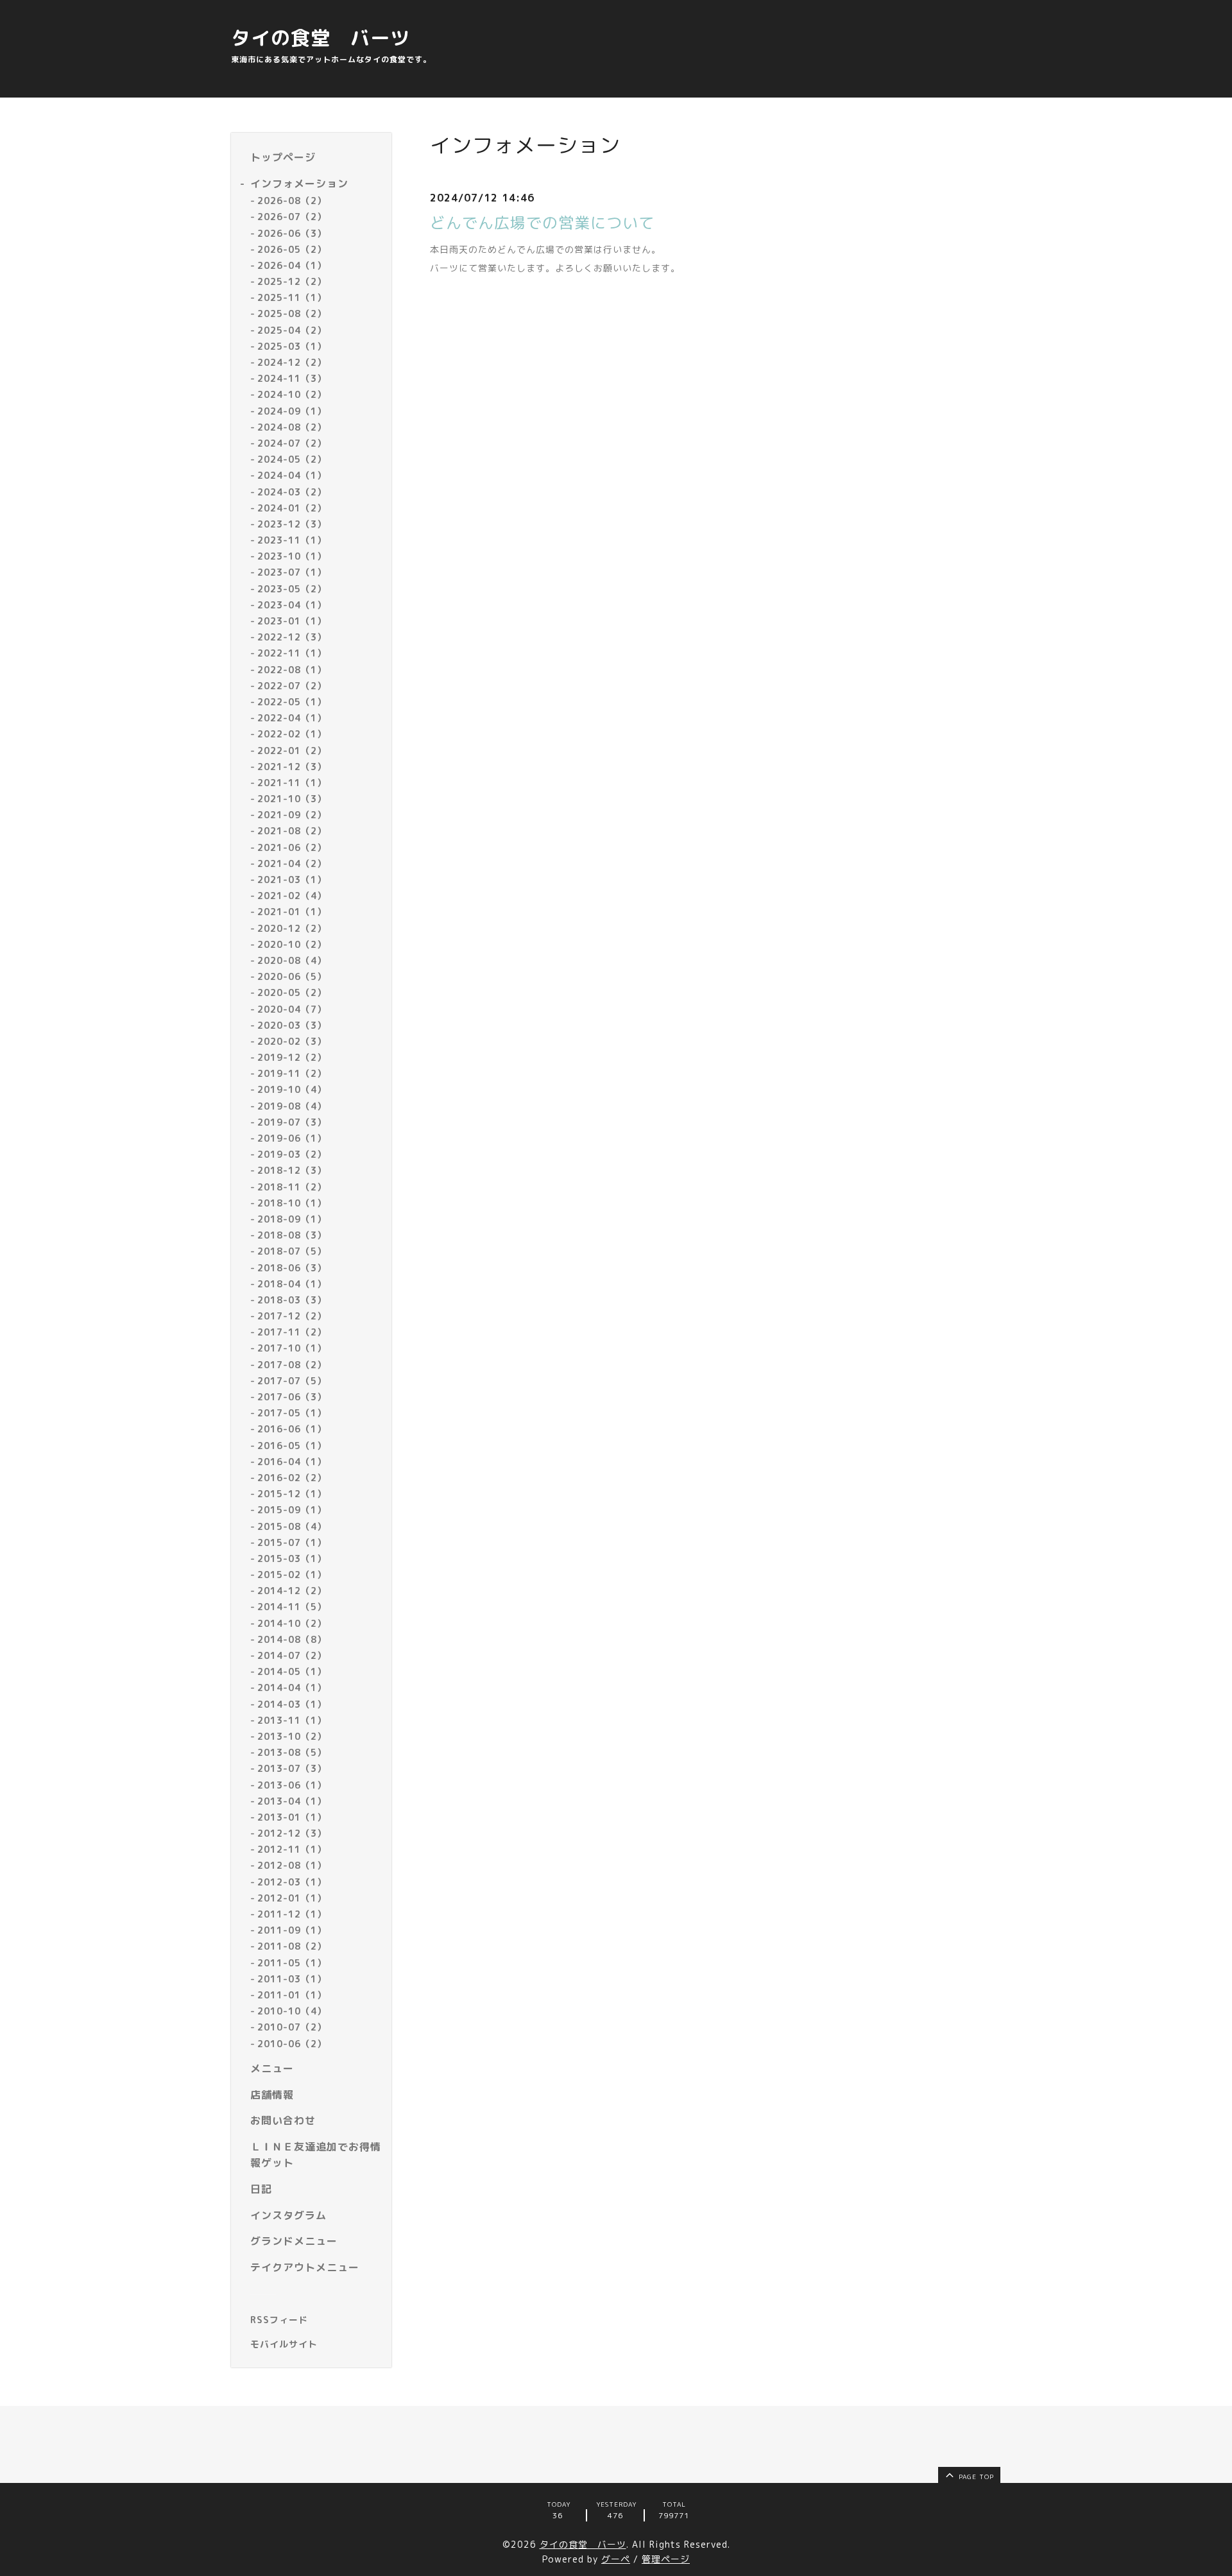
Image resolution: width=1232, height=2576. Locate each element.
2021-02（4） (292, 896)
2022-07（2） (292, 686)
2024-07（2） (292, 443)
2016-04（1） (292, 1462)
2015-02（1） (292, 1575)
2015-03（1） (292, 1558)
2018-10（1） (292, 1203)
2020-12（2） (292, 928)
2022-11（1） (292, 653)
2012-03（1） (292, 1882)
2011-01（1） (292, 1995)
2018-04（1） (292, 1284)
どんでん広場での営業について (542, 223)
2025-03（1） (292, 346)
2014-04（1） (292, 1687)
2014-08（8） (292, 1639)
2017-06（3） (292, 1397)
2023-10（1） (292, 556)
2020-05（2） (292, 992)
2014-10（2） (292, 1623)
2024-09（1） (292, 411)
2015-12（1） (292, 1494)
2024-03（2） (292, 492)
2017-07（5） (292, 1381)
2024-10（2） (292, 394)
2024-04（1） (292, 475)
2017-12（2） (292, 1316)
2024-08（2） (292, 427)
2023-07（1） (292, 572)
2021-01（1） (292, 912)
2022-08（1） (292, 670)
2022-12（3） (292, 637)
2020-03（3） (292, 1025)
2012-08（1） (292, 1865)
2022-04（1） (292, 718)
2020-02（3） (292, 1041)
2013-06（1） (292, 1785)
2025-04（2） (292, 330)
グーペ (616, 2559)
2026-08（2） (292, 201)
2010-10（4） (292, 2011)
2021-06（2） (292, 847)
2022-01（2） (292, 751)
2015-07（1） (292, 1542)
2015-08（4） (292, 1526)
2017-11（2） (292, 1332)
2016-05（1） (292, 1446)
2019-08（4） (292, 1106)
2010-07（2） (292, 2027)
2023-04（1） (292, 605)
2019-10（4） (292, 1089)
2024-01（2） (292, 508)
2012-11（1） (292, 1849)
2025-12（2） (292, 281)
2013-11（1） (292, 1720)
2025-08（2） (292, 313)
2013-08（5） (292, 1752)
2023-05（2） (292, 589)
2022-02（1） (292, 734)
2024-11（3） (292, 378)
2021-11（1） (292, 783)
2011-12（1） (292, 1914)
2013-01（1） (292, 1817)
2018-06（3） (292, 1268)
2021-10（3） (292, 799)
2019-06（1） (292, 1138)
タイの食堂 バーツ (321, 38)
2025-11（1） (292, 297)
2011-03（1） (292, 1979)
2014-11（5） (292, 1607)
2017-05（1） (292, 1413)
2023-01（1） (292, 621)
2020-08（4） (292, 960)
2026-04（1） (292, 265)
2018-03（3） (292, 1300)
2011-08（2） (292, 1946)
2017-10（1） (292, 1348)
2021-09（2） (292, 815)
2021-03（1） (292, 880)
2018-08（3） (292, 1235)
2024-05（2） (292, 459)
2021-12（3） (292, 767)
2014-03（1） (292, 1704)
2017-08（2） (292, 1365)
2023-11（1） (292, 540)
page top (975, 2477)
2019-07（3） (292, 1122)
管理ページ (666, 2559)
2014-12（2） (292, 1591)
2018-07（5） (292, 1251)
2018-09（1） (292, 1219)
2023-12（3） (292, 524)
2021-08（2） (292, 831)
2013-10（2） (292, 1736)
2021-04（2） (292, 863)
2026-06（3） (292, 233)
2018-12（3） (292, 1170)
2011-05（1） (292, 1963)
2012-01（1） (292, 1898)
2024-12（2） (292, 362)
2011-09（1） (292, 1930)
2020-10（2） (292, 944)
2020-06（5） (292, 976)
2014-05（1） (292, 1671)
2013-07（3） (292, 1768)
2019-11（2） (292, 1073)
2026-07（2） (292, 217)
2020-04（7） (292, 1009)
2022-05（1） (292, 702)
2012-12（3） (292, 1833)
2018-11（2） (292, 1187)
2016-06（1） (292, 1429)
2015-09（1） (292, 1510)
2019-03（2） (292, 1154)
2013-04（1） (292, 1801)
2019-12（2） (292, 1057)
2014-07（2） (292, 1655)
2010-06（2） (292, 2044)
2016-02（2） (292, 1478)
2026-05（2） (292, 249)
